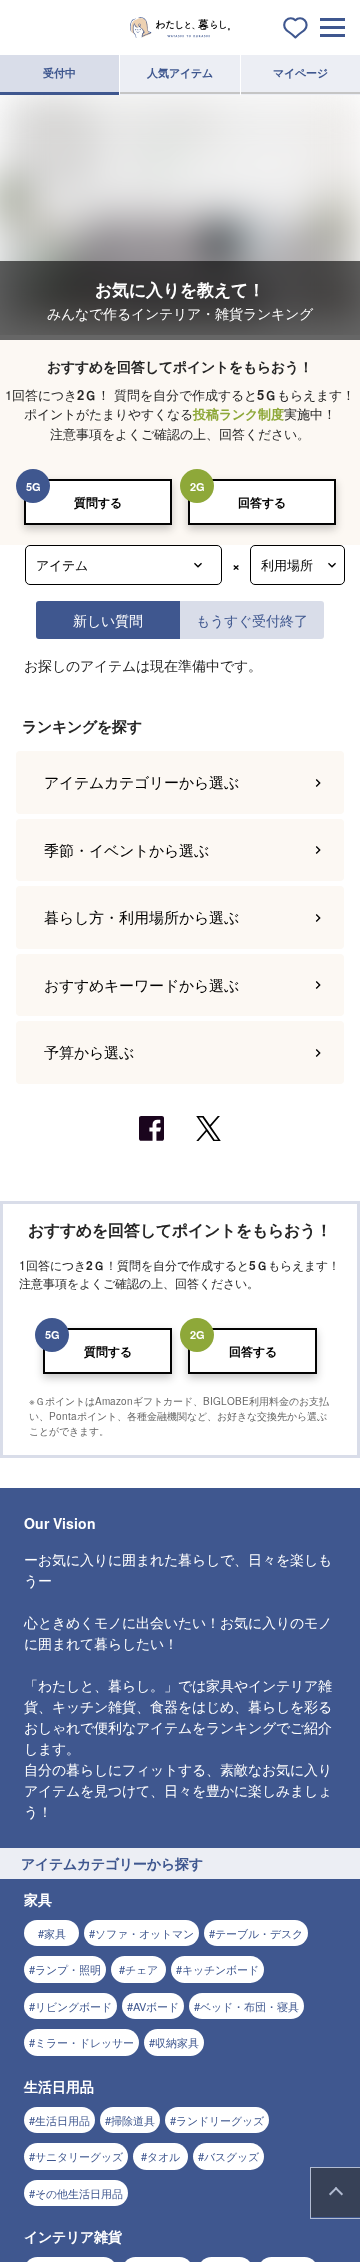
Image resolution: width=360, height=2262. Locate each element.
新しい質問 (108, 619)
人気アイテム (180, 72)
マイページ (300, 72)
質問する (98, 502)
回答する (262, 502)
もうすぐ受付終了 (252, 619)
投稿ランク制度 (238, 413)
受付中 (59, 72)
